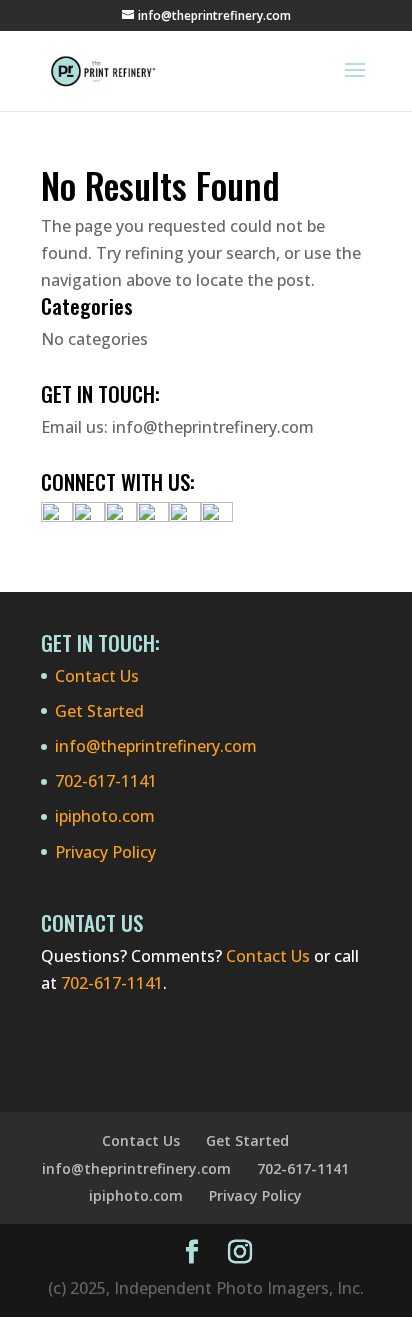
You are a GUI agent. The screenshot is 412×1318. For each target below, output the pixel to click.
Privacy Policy (105, 852)
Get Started (99, 711)
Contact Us (97, 676)
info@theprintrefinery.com (213, 427)
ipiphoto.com (105, 816)
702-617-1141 (106, 781)
